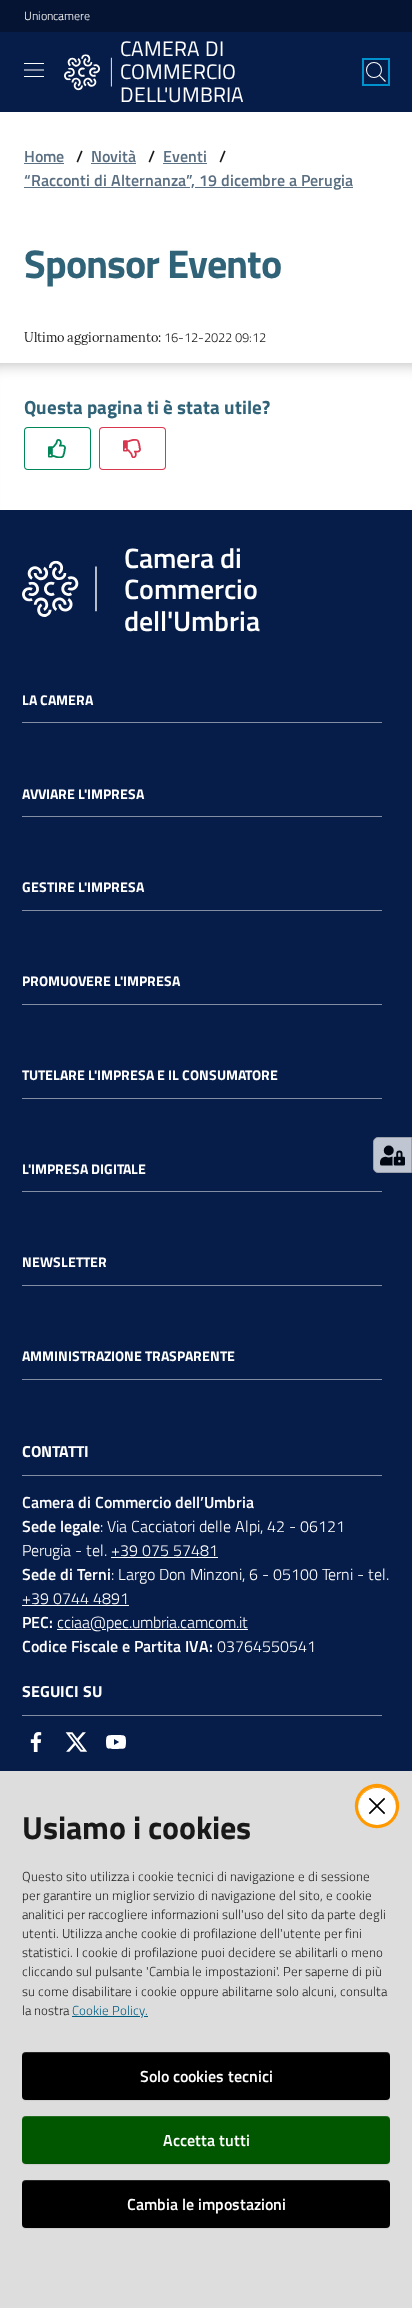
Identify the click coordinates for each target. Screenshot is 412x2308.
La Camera (57, 700)
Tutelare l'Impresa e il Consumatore (150, 1075)
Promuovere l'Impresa (101, 981)
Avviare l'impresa (83, 794)
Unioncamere (57, 16)
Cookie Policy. (110, 2010)
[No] (132, 448)
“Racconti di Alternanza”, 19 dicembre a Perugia (188, 180)
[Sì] (57, 448)
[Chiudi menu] (340, 40)
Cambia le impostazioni (206, 2204)
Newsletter (64, 1262)
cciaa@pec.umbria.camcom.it (152, 1622)
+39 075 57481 (164, 1550)
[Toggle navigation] (34, 70)
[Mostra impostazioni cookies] (392, 1155)
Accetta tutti (206, 2140)
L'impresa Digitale (84, 1169)
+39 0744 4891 (75, 1598)
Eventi (185, 156)
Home (44, 156)
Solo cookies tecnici (206, 2076)
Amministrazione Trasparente (128, 1356)
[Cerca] (376, 72)
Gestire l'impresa (83, 887)
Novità (113, 156)
